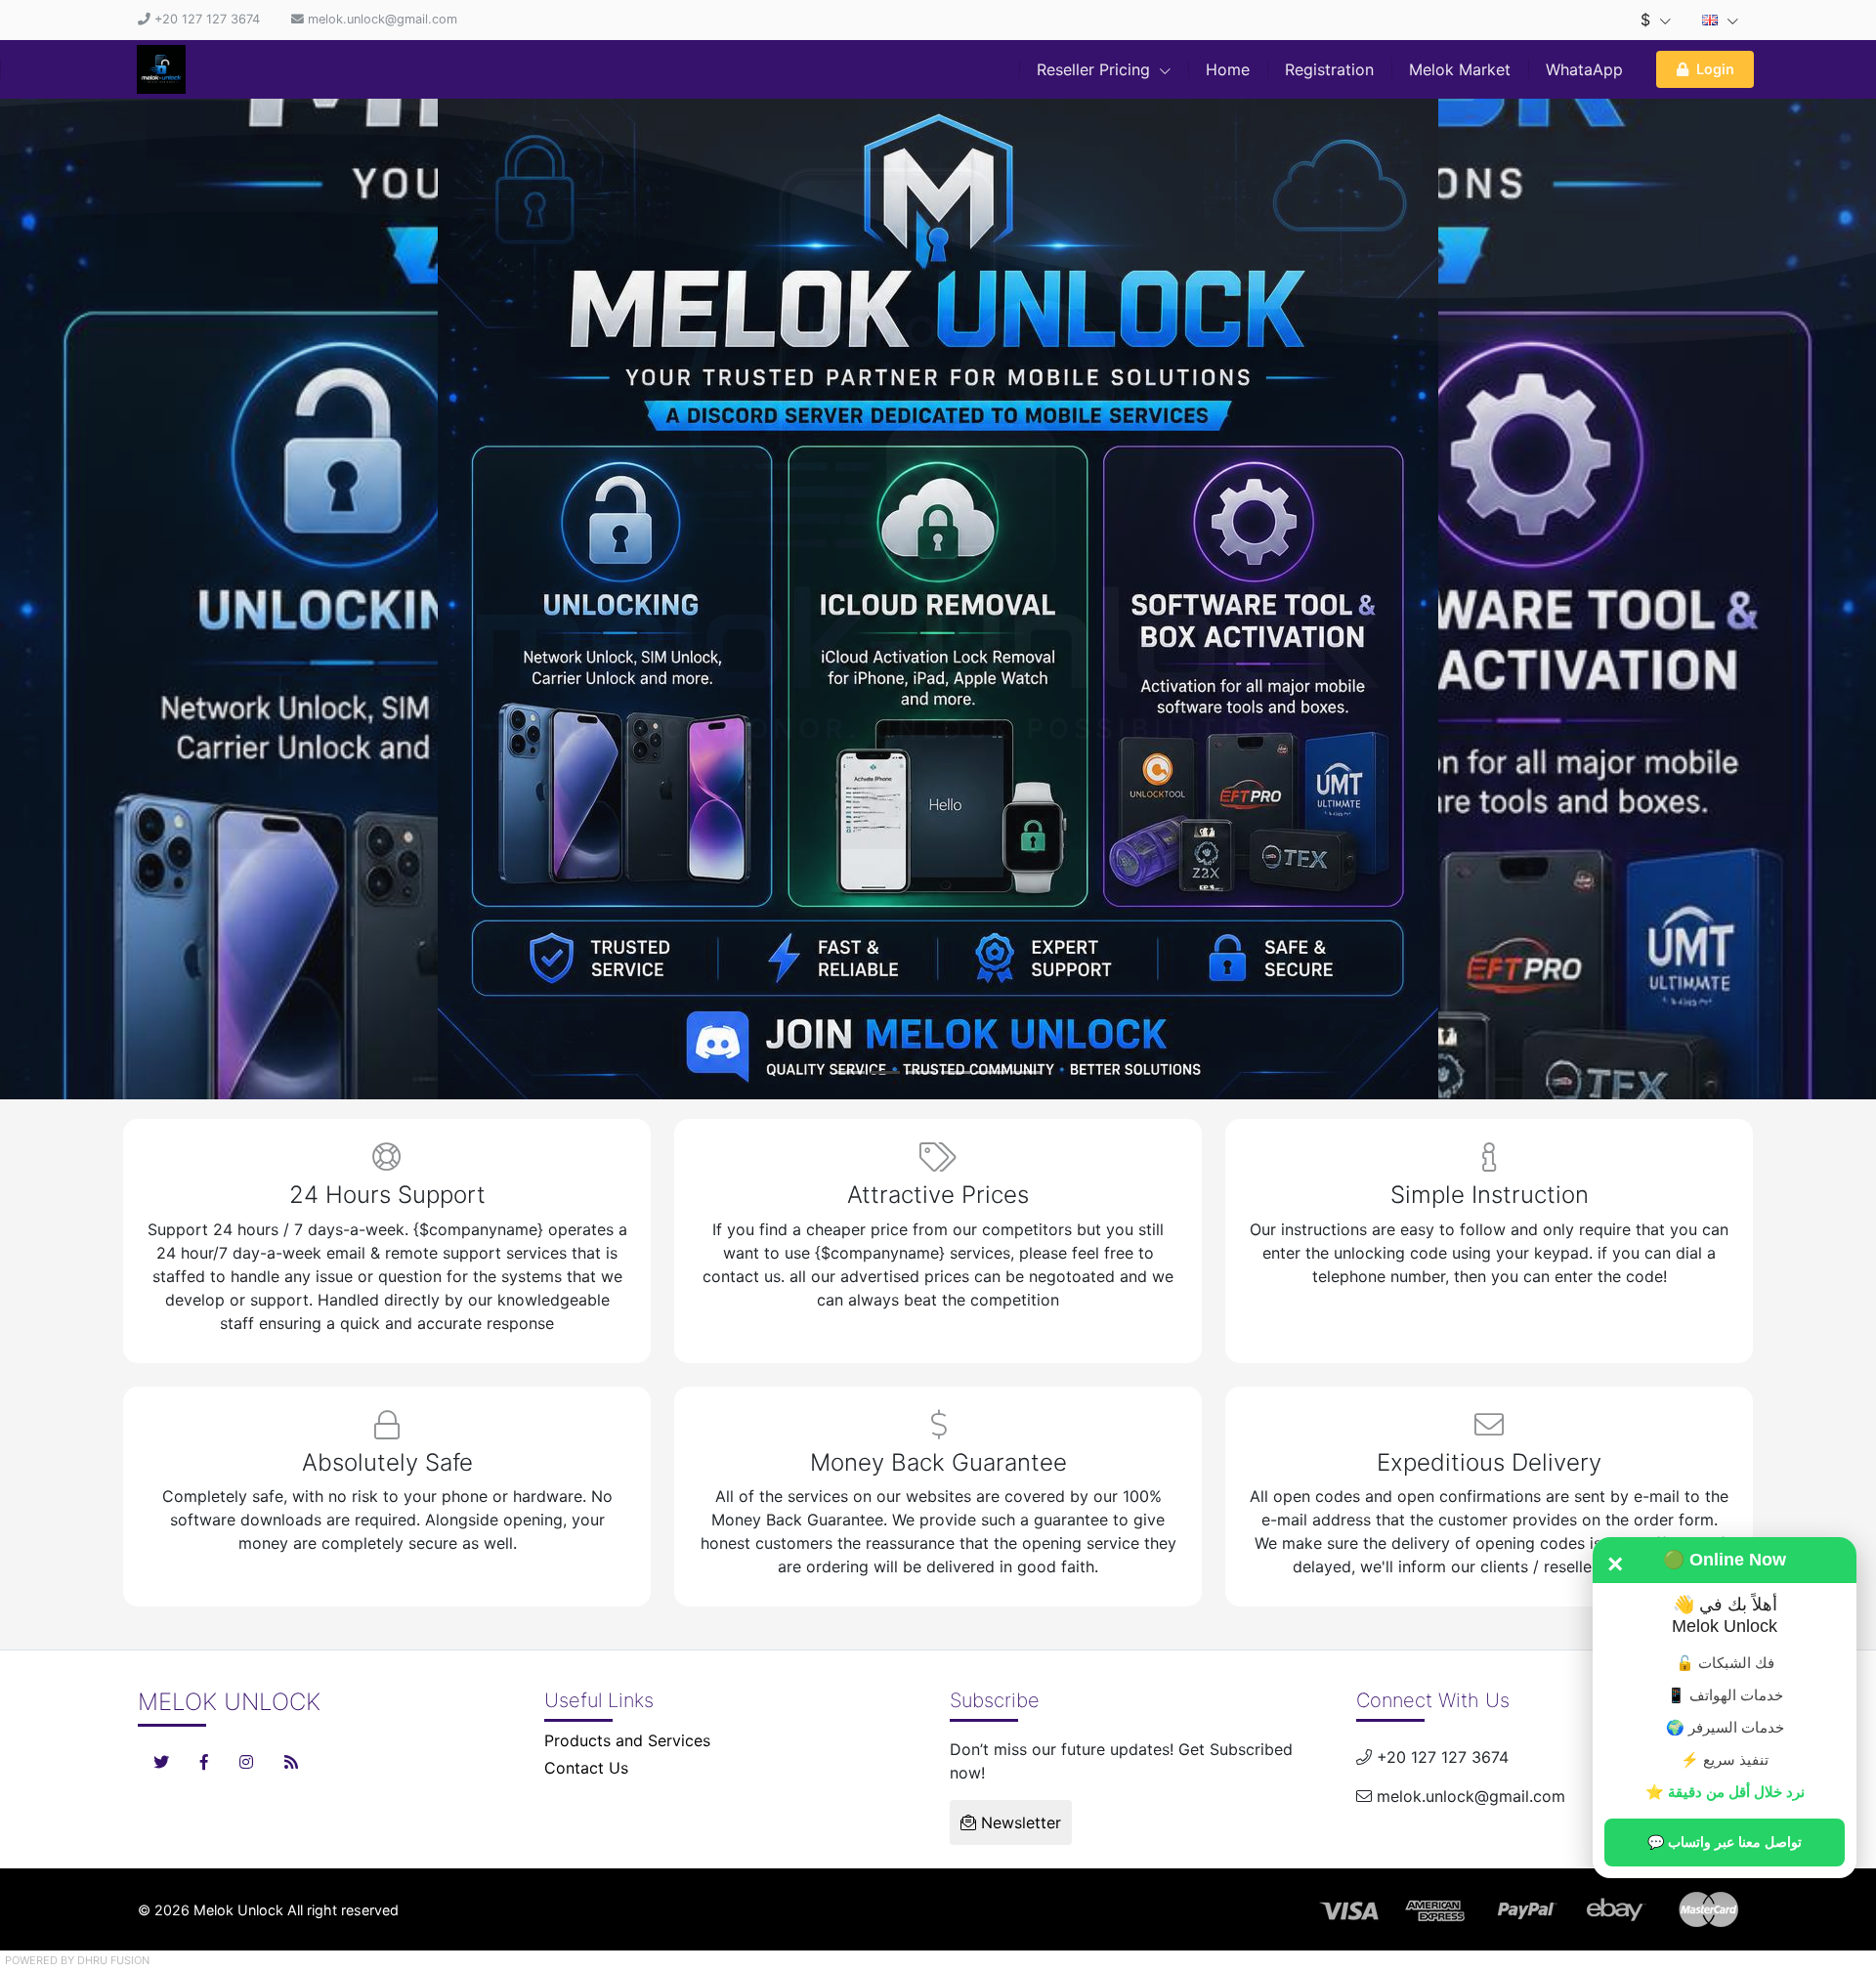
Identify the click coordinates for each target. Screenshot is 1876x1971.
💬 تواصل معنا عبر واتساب (1725, 1842)
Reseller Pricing (1096, 69)
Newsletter (1019, 1818)
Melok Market (1460, 69)
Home (1228, 69)
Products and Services (627, 1735)
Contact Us (586, 1763)
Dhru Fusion (113, 1955)
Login (1715, 69)
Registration (1329, 69)
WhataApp (1584, 69)
